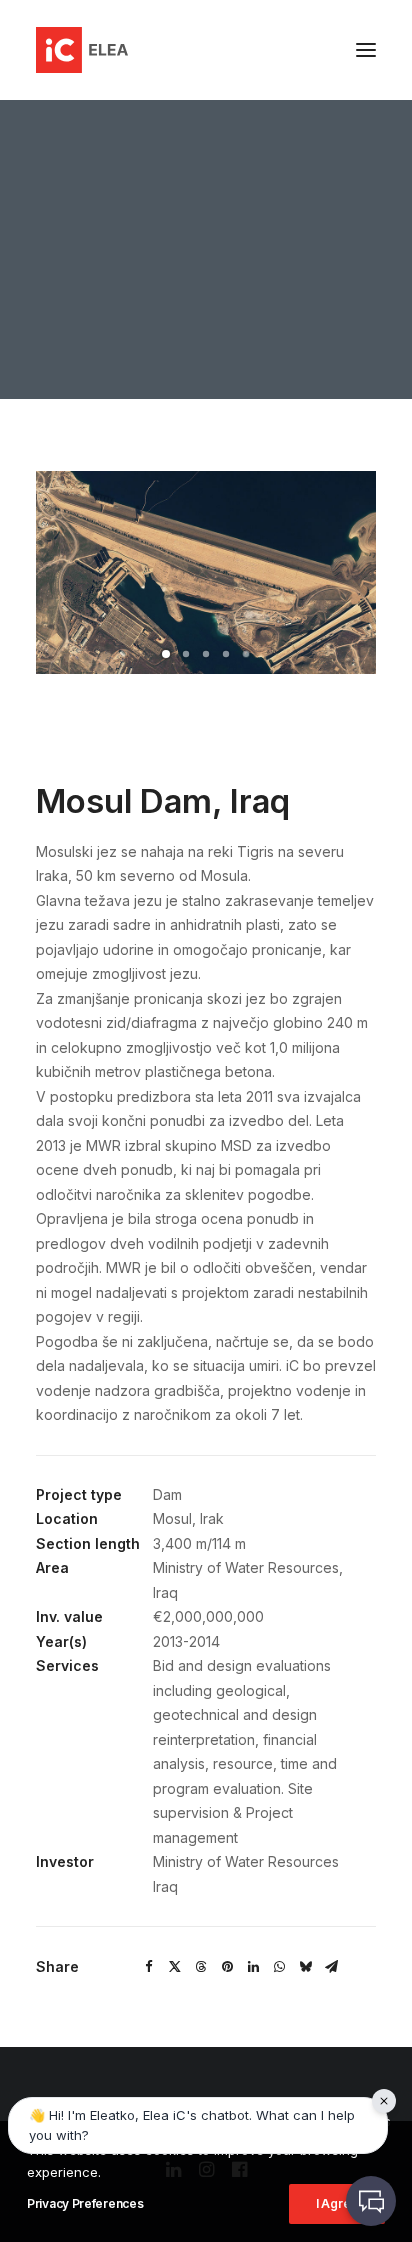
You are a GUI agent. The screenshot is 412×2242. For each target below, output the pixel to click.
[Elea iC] (82, 50)
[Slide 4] (226, 654)
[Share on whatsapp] (279, 1967)
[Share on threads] (201, 1967)
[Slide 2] (186, 654)
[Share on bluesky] (305, 1967)
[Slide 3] (206, 654)
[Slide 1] (166, 654)
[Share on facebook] (149, 1967)
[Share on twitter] (175, 1967)
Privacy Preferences (85, 2203)
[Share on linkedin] (253, 1967)
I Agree (337, 2203)
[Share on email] (331, 1967)
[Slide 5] (246, 654)
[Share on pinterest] (227, 1967)
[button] (366, 50)
